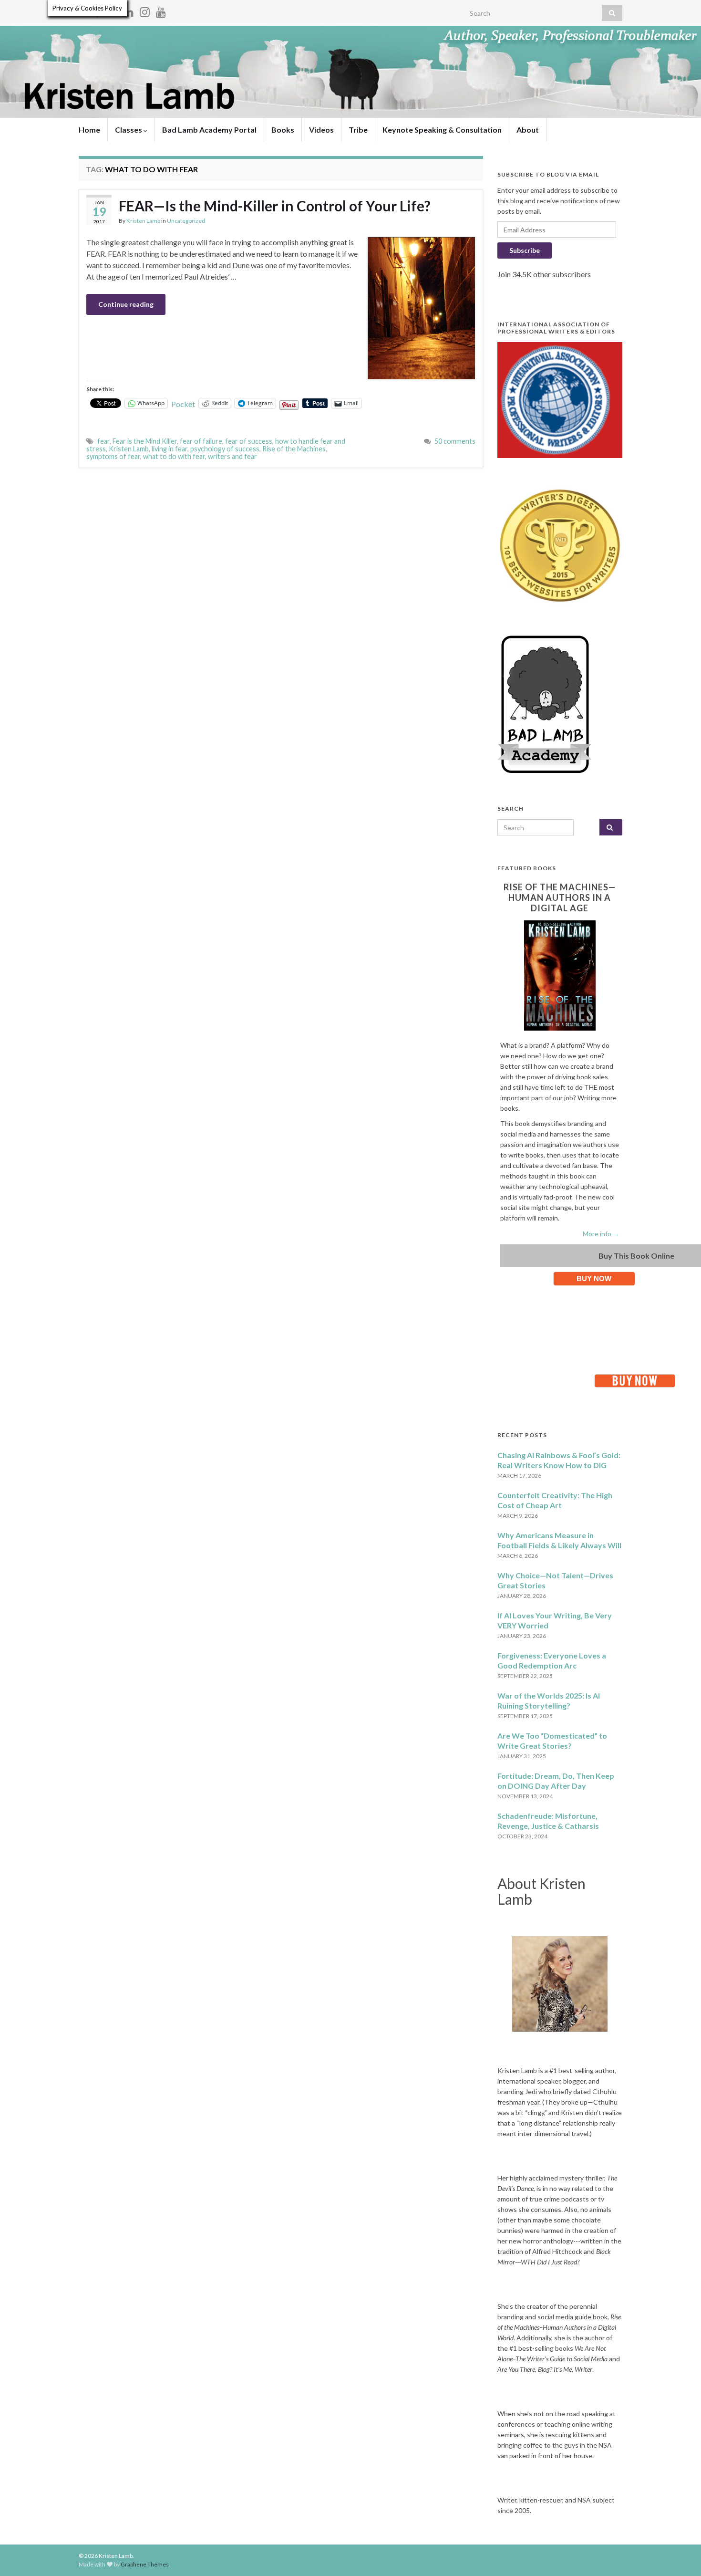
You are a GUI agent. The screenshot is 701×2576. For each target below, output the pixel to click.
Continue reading (126, 304)
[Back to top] (680, 2555)
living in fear (170, 449)
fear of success (249, 441)
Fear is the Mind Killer (145, 441)
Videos (321, 130)
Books (283, 130)
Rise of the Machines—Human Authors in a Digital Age (560, 897)
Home (89, 130)
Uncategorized (186, 221)
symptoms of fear (113, 456)
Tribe (358, 130)
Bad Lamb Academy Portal (209, 130)
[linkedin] (129, 10)
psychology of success (225, 449)
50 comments (455, 441)
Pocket (183, 404)
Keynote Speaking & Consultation (442, 130)
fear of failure (201, 441)
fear (103, 441)
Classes (129, 130)
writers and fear (232, 456)
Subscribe (525, 250)
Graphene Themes (145, 2564)
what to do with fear (174, 456)
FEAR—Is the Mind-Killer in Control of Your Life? (275, 206)
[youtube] (161, 10)
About (528, 130)
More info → (601, 1234)
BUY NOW (594, 1278)
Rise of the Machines (294, 449)
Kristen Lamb (143, 221)
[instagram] (145, 10)
